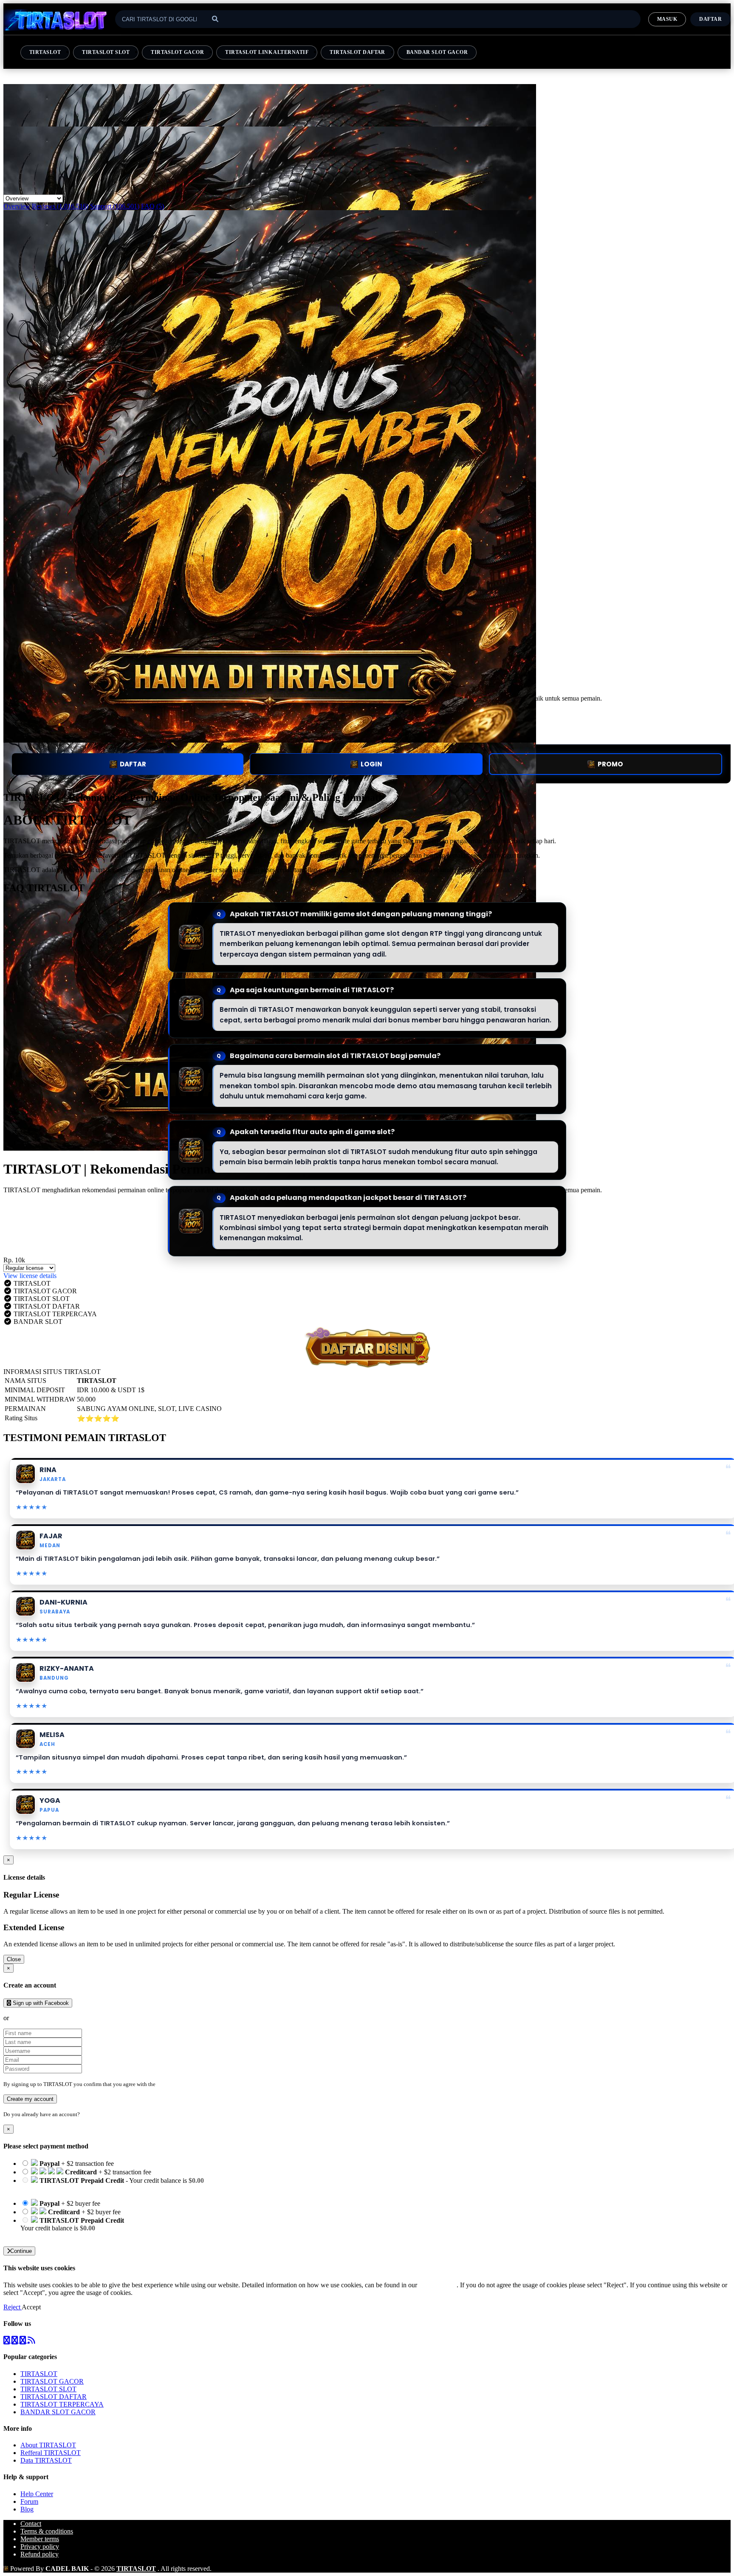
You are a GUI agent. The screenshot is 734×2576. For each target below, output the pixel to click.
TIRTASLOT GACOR (177, 52)
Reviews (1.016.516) (60, 206)
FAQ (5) (152, 206)
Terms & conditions (47, 2531)
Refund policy (40, 2554)
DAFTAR (133, 764)
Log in (89, 2114)
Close (14, 1959)
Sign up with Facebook (40, 2003)
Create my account (30, 2099)
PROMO (610, 764)
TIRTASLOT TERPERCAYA (62, 2404)
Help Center (37, 2494)
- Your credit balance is (112, 2184)
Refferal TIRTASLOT (51, 2453)
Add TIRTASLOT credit (54, 2236)
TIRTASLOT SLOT (106, 52)
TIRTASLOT (45, 52)
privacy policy (438, 2285)
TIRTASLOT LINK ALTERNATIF (267, 52)
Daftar (710, 19)
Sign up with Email (37, 2018)
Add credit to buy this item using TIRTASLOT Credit (93, 2188)
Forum (29, 2501)
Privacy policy (40, 2546)
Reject (13, 2307)
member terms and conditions (191, 2084)
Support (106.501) (115, 206)
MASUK (667, 19)
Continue (21, 2251)
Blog (27, 2509)
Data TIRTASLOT (46, 2460)
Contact (31, 2524)
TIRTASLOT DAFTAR (357, 52)
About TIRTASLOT (48, 2445)
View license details (30, 1276)
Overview (17, 206)
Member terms (40, 2539)
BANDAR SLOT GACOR (437, 52)
